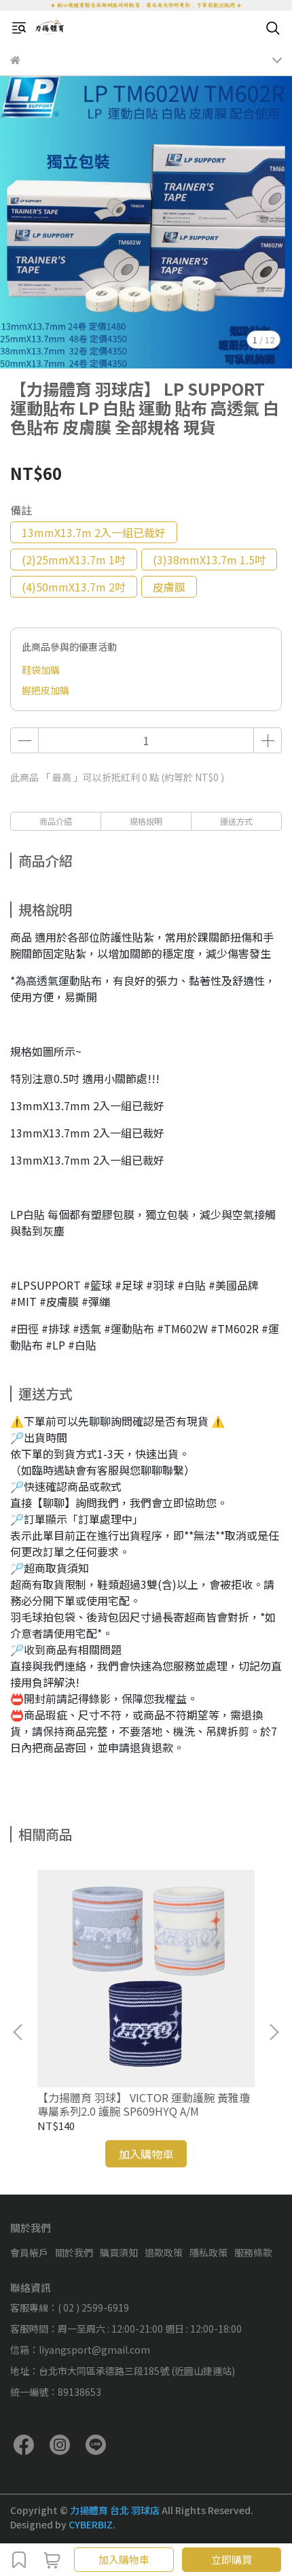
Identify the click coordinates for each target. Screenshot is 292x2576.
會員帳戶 (29, 2252)
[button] (274, 2032)
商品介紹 (56, 821)
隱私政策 (208, 2252)
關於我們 (74, 2252)
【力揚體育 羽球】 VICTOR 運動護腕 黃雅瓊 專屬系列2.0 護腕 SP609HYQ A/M (144, 2104)
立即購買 (232, 2559)
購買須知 (119, 2252)
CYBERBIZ (91, 2524)
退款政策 (164, 2252)
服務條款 (253, 2252)
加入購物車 (124, 2559)
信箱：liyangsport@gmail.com (80, 2350)
